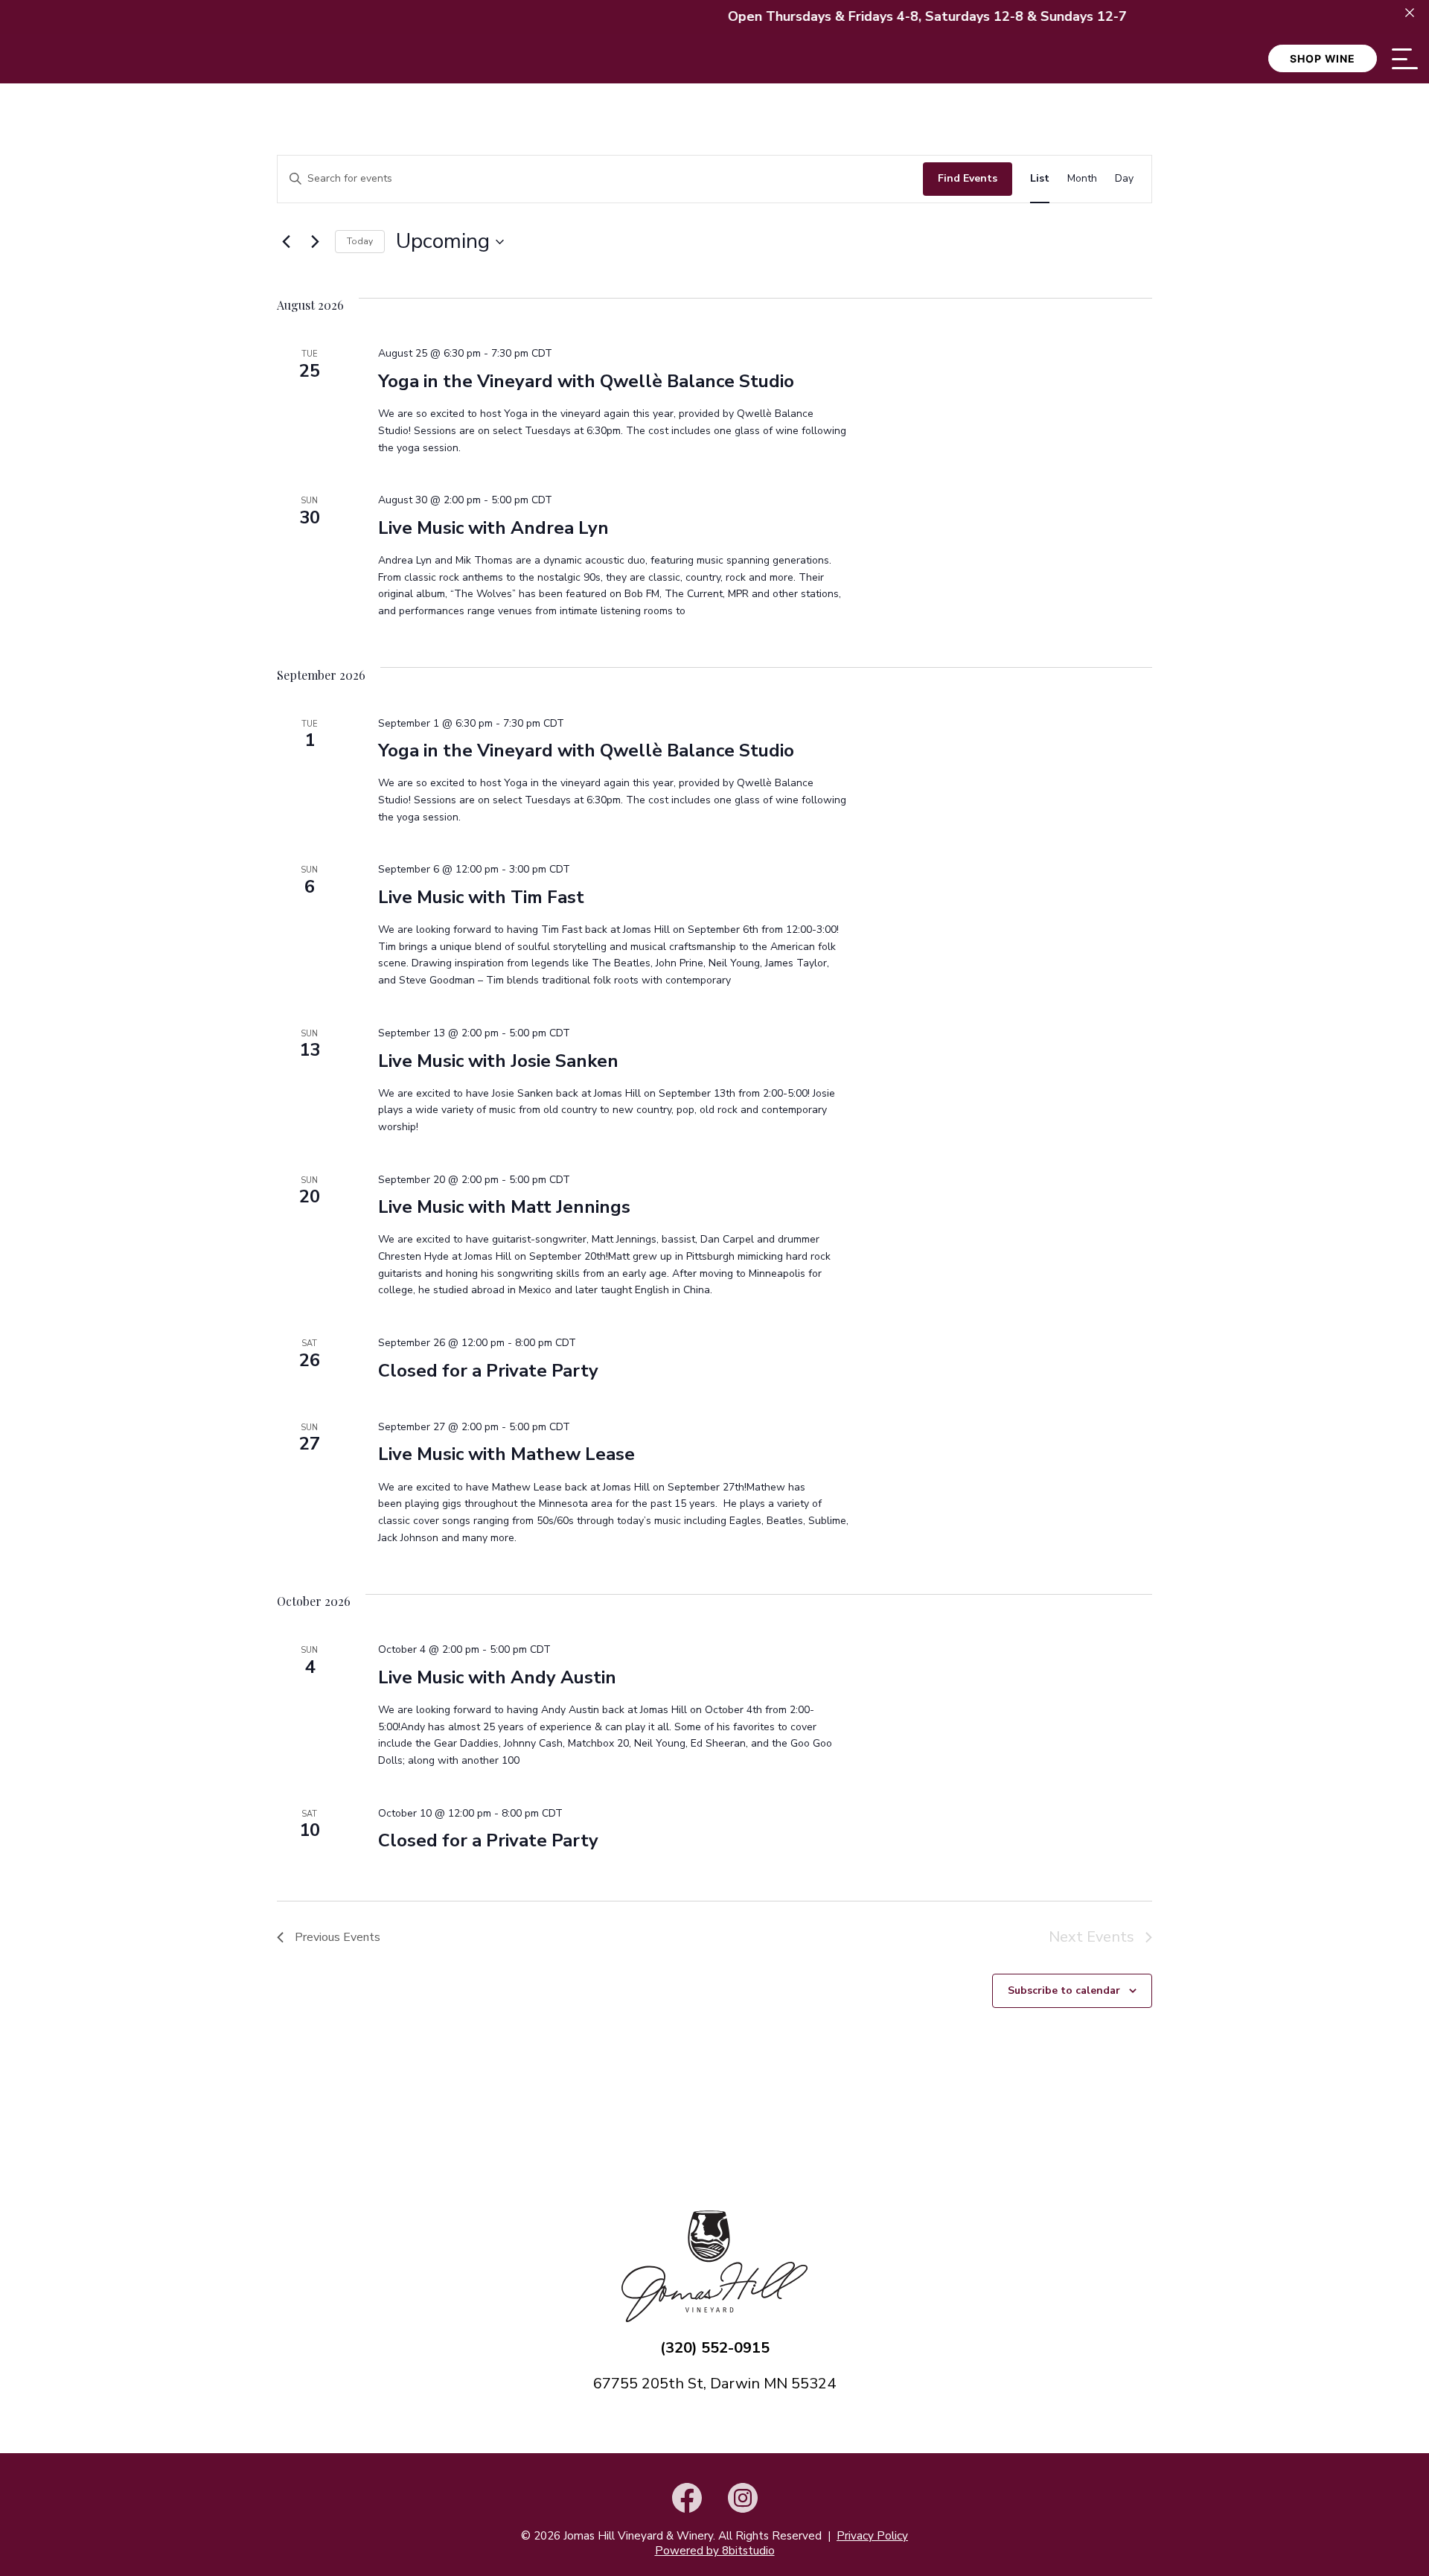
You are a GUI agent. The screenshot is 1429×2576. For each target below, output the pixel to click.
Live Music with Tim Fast (481, 897)
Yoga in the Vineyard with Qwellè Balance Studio (586, 381)
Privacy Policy (872, 2536)
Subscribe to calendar (1064, 1990)
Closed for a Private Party (488, 1371)
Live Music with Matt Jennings (504, 1207)
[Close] (1410, 13)
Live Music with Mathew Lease (506, 1454)
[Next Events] (315, 242)
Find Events (968, 178)
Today (360, 241)
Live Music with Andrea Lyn (493, 528)
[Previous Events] (286, 242)
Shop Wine (1323, 58)
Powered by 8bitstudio (715, 2551)
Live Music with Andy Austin (497, 1677)
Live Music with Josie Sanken (498, 1061)
